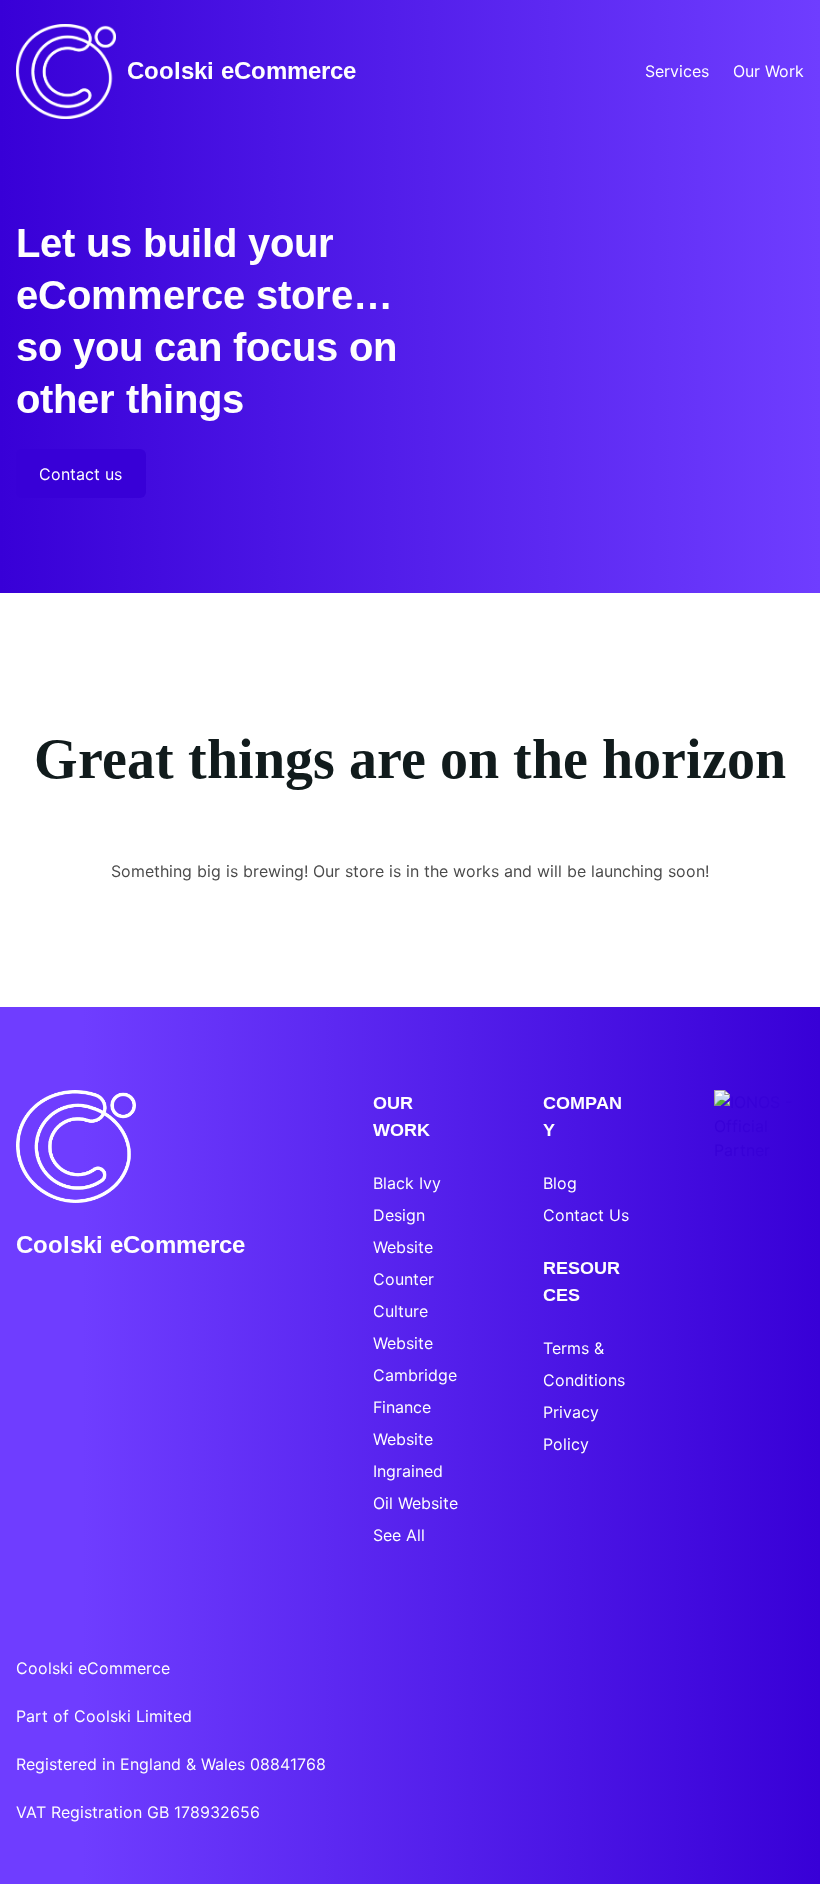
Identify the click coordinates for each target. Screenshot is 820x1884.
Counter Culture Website (403, 1311)
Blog (560, 1183)
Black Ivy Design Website (407, 1215)
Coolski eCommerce (241, 70)
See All (399, 1535)
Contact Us (586, 1215)
